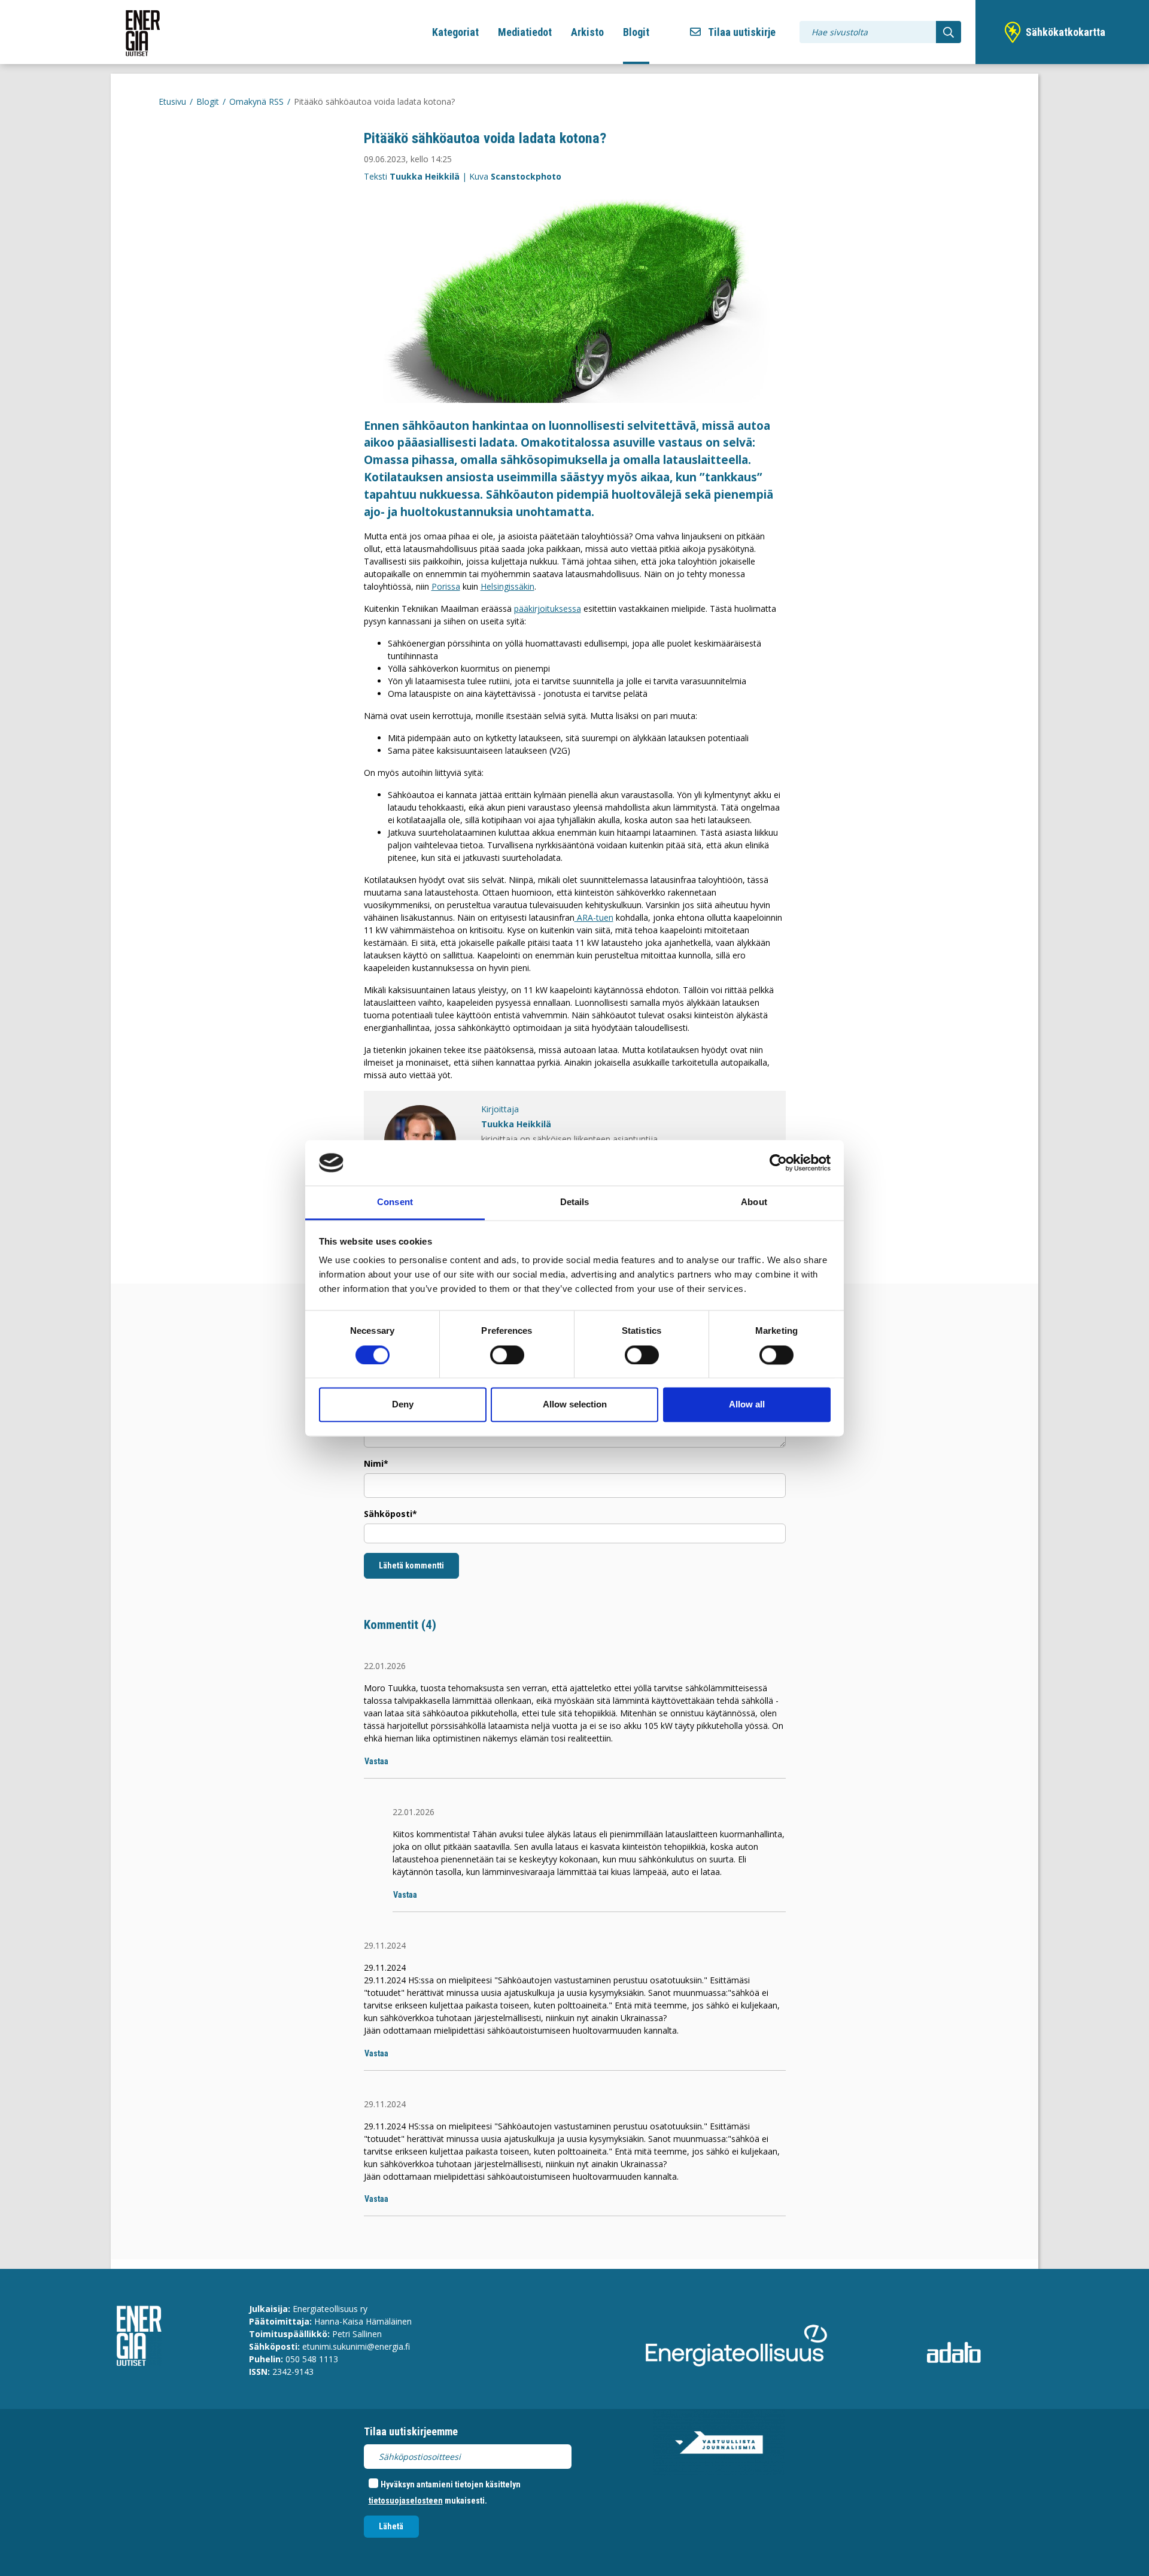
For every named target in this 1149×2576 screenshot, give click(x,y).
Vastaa (376, 1761)
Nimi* (376, 1463)
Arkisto (587, 32)
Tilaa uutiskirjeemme (411, 2431)
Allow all (747, 1405)
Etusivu (172, 101)
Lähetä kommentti (411, 1565)
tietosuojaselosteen (406, 2501)
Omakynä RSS (256, 101)
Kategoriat (455, 32)
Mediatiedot (525, 32)
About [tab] (754, 1202)
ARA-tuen (594, 917)
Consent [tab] (395, 1202)
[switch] (507, 1355)
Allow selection (575, 1405)
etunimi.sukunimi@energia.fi (356, 2346)
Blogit (636, 32)
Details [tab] (575, 1202)
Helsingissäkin (507, 586)
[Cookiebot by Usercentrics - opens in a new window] (778, 1163)
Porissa (446, 586)
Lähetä (391, 2526)
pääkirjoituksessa (548, 609)
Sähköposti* (390, 1514)
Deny (403, 1405)
